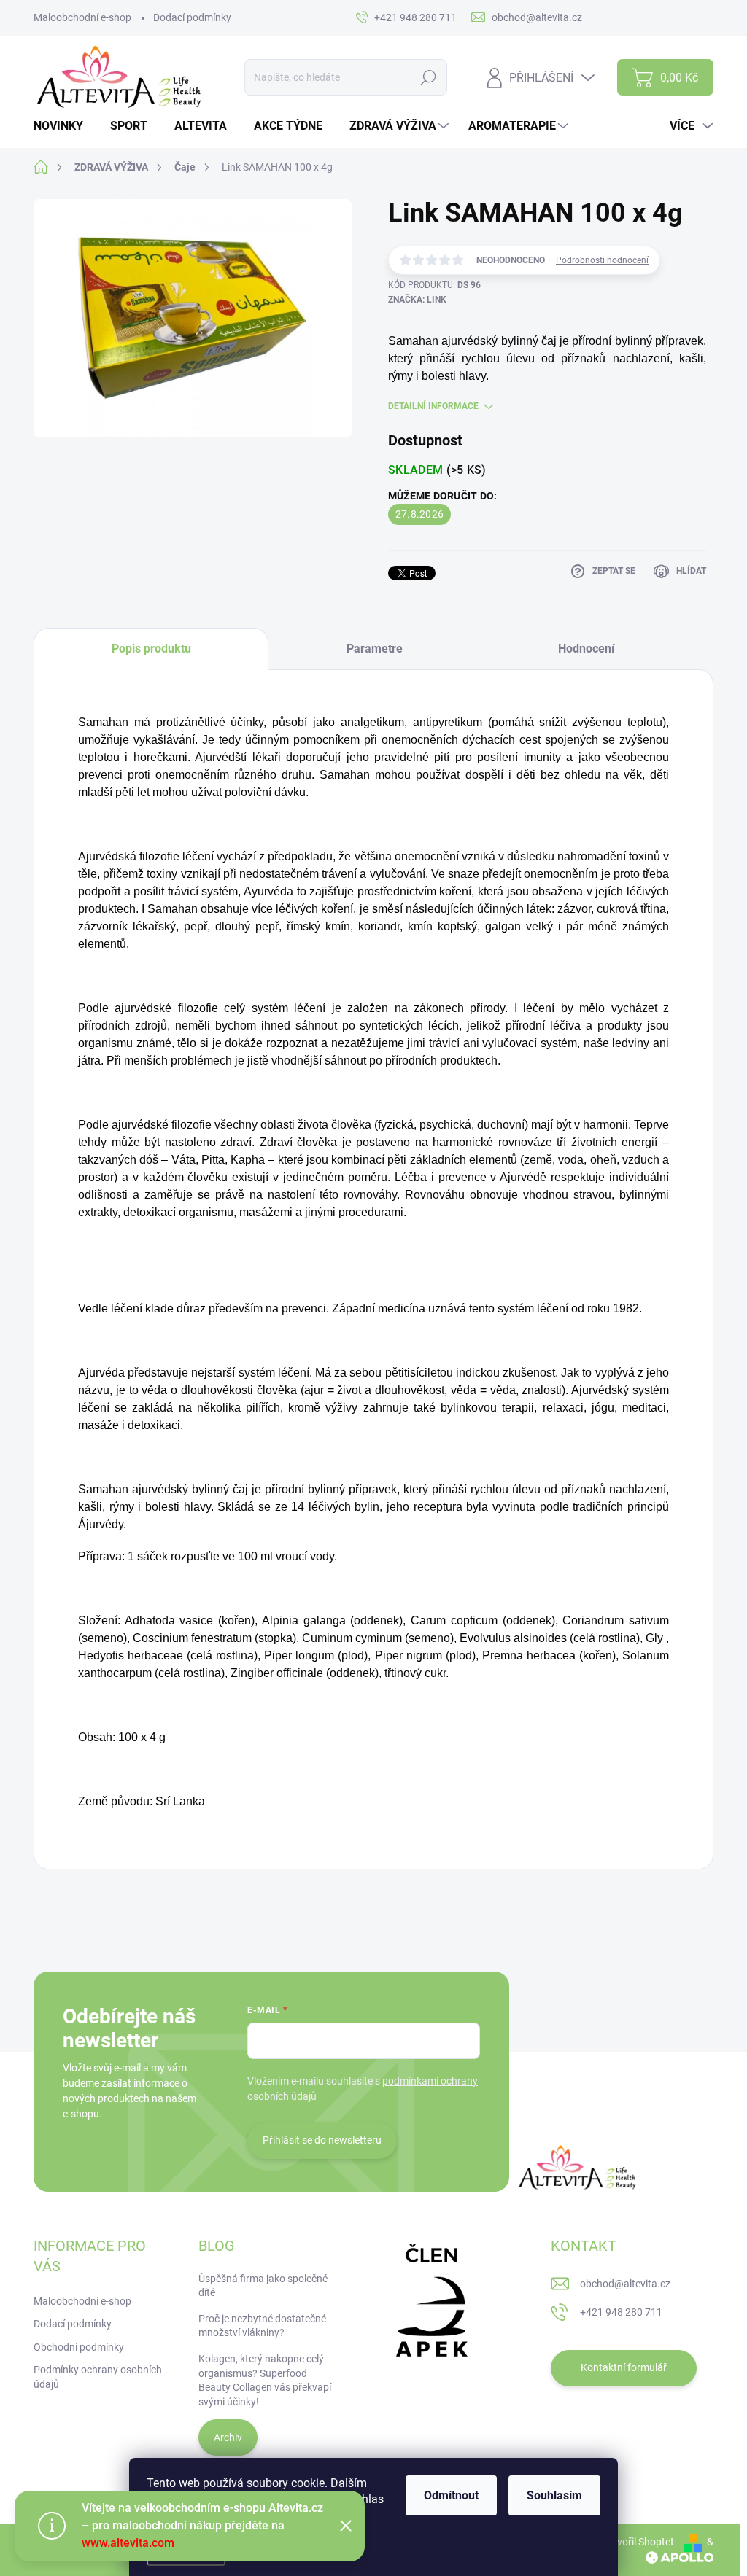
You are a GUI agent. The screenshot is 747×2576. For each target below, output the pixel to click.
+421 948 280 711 (621, 2312)
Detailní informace (433, 406)
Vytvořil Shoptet (638, 2542)
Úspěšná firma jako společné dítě (263, 2286)
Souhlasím (554, 2495)
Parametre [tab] (375, 649)
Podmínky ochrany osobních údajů (98, 2377)
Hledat (429, 77)
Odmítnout (451, 2495)
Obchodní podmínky (79, 2347)
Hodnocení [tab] (586, 649)
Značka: (417, 300)
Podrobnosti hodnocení (602, 260)
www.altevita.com (128, 2543)
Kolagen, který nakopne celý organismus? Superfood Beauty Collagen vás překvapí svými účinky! (265, 2380)
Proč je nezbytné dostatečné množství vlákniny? (262, 2326)
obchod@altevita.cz (625, 2284)
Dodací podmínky (192, 17)
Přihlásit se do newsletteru (322, 2140)
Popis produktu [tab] (151, 649)
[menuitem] (64, 126)
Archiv (228, 2437)
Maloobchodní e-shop (82, 17)
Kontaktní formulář (624, 2367)
